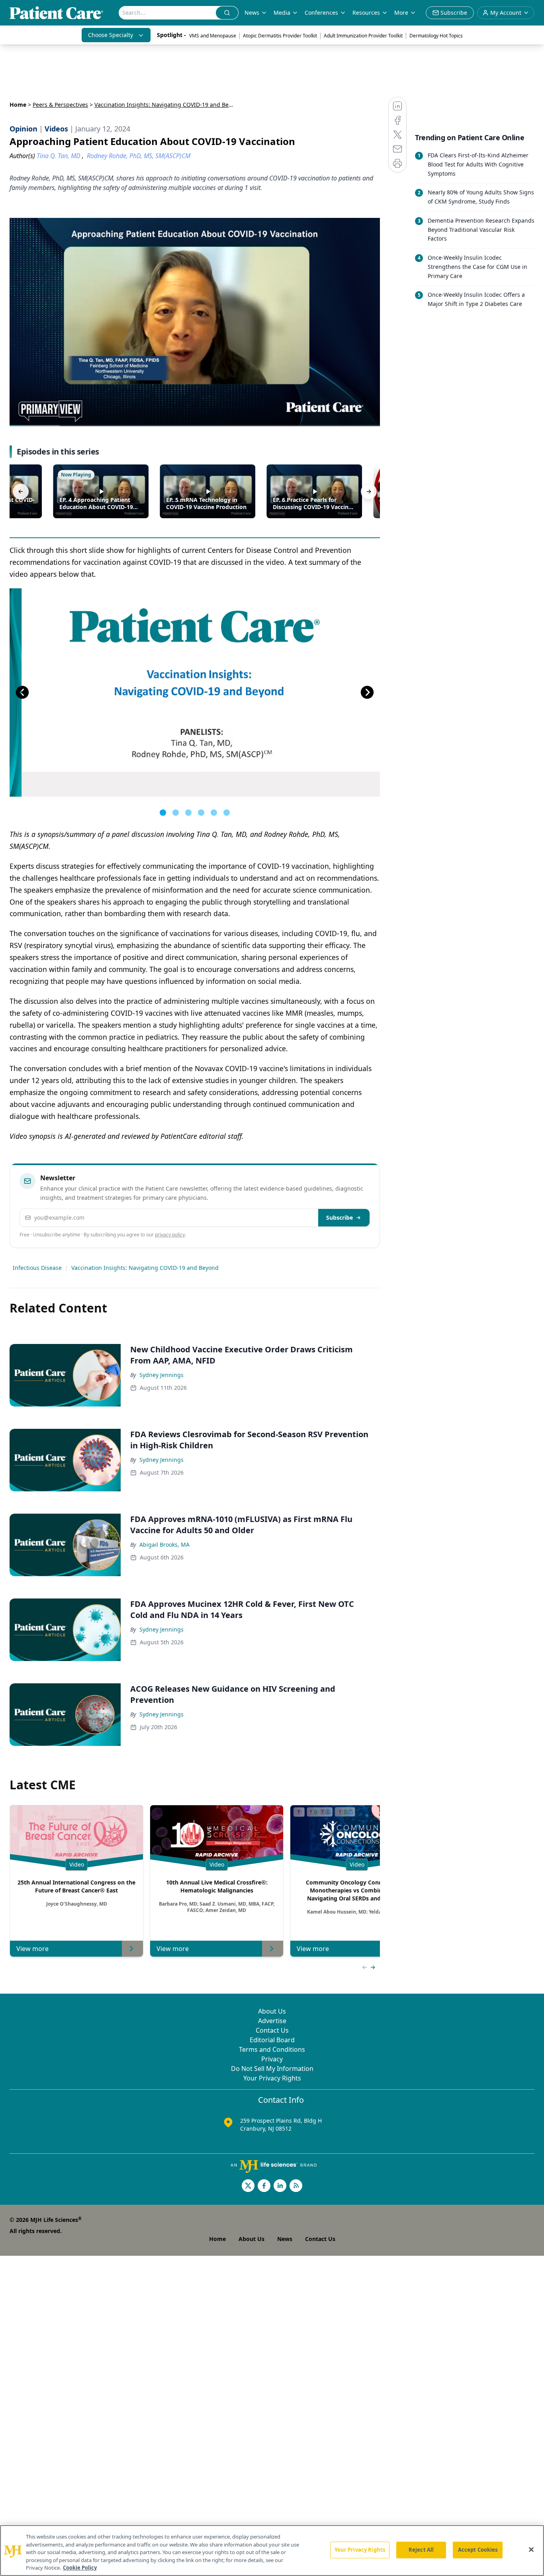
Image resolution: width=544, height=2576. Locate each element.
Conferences (321, 13)
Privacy (272, 2059)
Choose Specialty (111, 35)
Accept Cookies (478, 2550)
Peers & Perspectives (60, 105)
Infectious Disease (37, 1268)
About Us (272, 2011)
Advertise (272, 2021)
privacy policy (170, 1235)
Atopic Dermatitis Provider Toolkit (280, 36)
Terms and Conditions (272, 2049)
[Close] (531, 2550)
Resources (366, 13)
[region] (272, 2551)
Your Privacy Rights (272, 2078)
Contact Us (272, 2030)
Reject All (421, 2550)
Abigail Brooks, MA (164, 1545)
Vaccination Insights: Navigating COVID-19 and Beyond (145, 1268)
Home (18, 105)
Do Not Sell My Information (272, 2069)
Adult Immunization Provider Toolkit (363, 36)
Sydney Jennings (161, 1375)
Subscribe (340, 1217)
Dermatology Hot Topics (436, 36)
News (252, 13)
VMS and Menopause (213, 36)
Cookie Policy (80, 2568)
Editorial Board (272, 2040)
